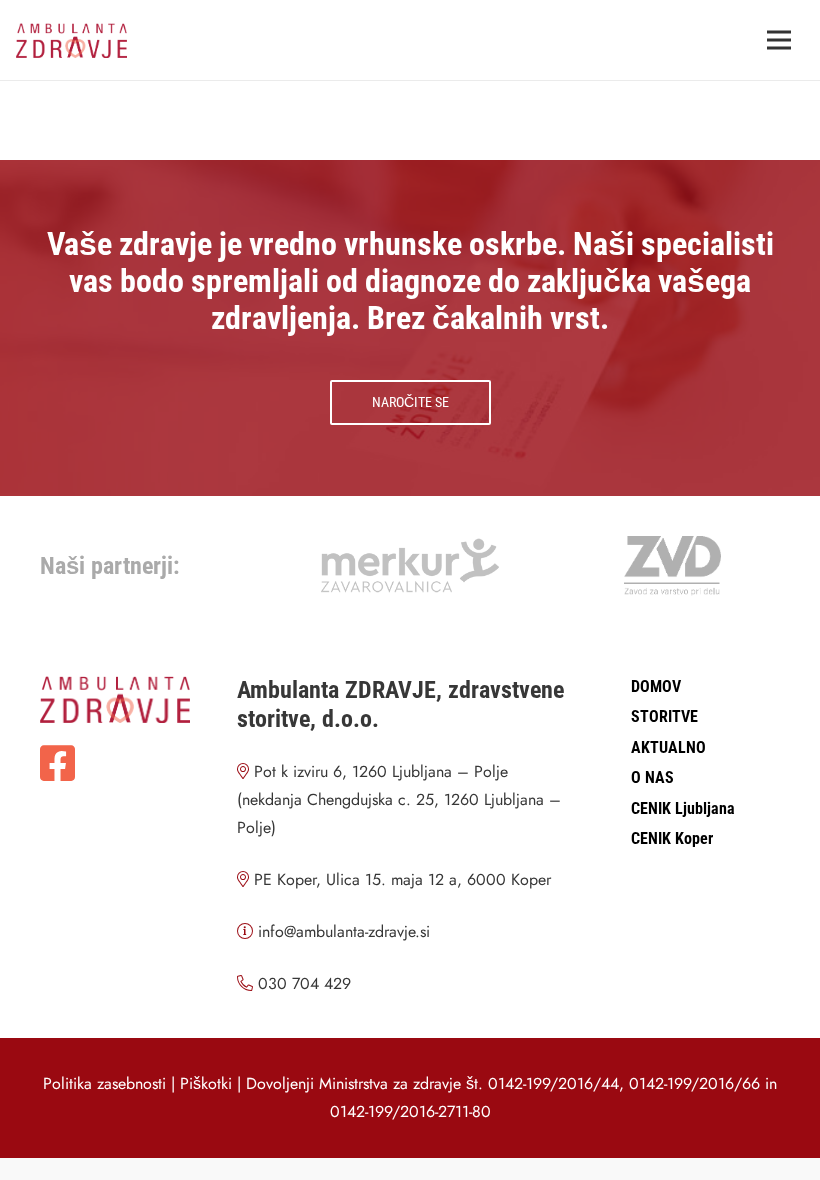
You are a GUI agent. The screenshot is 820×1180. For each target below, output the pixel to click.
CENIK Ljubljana (683, 808)
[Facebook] (57, 763)
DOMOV (656, 686)
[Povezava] (71, 40)
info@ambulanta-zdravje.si (344, 931)
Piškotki (206, 1083)
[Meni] (779, 40)
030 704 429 (304, 983)
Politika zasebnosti (104, 1083)
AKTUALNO (668, 747)
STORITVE (664, 716)
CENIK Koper (672, 838)
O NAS (652, 777)
